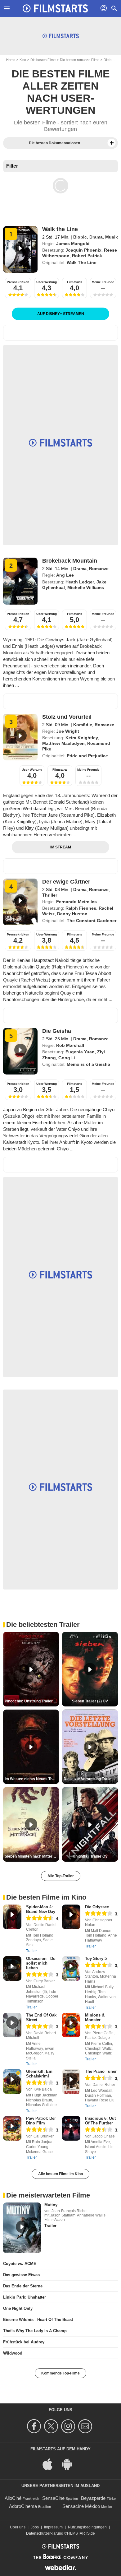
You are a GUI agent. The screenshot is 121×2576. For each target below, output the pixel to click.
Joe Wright (68, 731)
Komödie (83, 725)
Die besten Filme (43, 60)
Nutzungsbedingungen (87, 2527)
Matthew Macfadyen (63, 743)
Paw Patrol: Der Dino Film (41, 2121)
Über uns (18, 2527)
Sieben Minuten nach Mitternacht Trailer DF (32, 1856)
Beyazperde (93, 2498)
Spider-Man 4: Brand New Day (41, 1909)
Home (11, 60)
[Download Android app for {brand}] (70, 2464)
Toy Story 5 (96, 1959)
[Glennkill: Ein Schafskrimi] (12, 2081)
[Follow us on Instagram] (69, 2426)
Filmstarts (75, 282)
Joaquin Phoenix (83, 250)
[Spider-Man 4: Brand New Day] (12, 1917)
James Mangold (73, 244)
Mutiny (51, 2205)
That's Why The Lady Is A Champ (35, 2331)
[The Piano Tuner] (71, 2081)
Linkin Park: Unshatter (25, 2297)
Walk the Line (60, 229)
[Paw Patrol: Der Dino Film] (12, 2128)
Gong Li (67, 1058)
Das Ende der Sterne (23, 2286)
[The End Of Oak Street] (12, 2025)
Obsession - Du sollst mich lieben (41, 1963)
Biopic (80, 237)
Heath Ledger (80, 582)
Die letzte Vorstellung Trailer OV (91, 1779)
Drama (96, 237)
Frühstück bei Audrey (24, 2342)
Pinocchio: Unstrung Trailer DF (32, 1701)
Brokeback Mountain (70, 561)
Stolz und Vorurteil (67, 717)
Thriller (50, 895)
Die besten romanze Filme (80, 60)
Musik (112, 237)
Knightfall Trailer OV (90, 1856)
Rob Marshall (70, 1045)
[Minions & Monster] (71, 2025)
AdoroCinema (23, 2506)
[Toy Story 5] (71, 1968)
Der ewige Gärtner (66, 882)
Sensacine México (81, 2506)
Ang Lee (65, 575)
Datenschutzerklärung (45, 2533)
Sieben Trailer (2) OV (90, 1701)
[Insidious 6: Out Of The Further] (71, 2128)
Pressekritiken (18, 282)
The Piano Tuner (101, 2071)
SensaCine (53, 2498)
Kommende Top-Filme (60, 2373)
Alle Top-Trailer (61, 1876)
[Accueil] (55, 8)
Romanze (99, 569)
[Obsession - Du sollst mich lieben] (12, 1968)
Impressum (53, 2527)
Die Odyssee (97, 1907)
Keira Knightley (82, 738)
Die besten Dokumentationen (54, 143)
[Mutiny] (22, 2228)
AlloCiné (13, 2498)
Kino (23, 60)
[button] (112, 143)
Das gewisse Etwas (21, 2275)
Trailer (31, 1951)
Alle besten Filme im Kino (60, 2174)
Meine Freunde (103, 282)
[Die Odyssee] (71, 1917)
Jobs (35, 2527)
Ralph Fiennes (81, 908)
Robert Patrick (87, 256)
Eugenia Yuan (80, 1052)
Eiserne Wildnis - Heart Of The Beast (38, 2320)
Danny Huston (72, 914)
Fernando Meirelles (76, 902)
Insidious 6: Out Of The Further (100, 2121)
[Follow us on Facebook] (35, 2426)
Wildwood (13, 2353)
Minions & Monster (95, 2017)
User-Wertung (47, 282)
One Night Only (18, 2308)
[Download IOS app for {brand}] (51, 2464)
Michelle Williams (86, 587)
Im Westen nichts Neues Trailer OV (32, 1779)
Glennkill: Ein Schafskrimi (39, 2074)
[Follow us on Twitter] (52, 2426)
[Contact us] (86, 2426)
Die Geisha (57, 1031)
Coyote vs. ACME (20, 2264)
